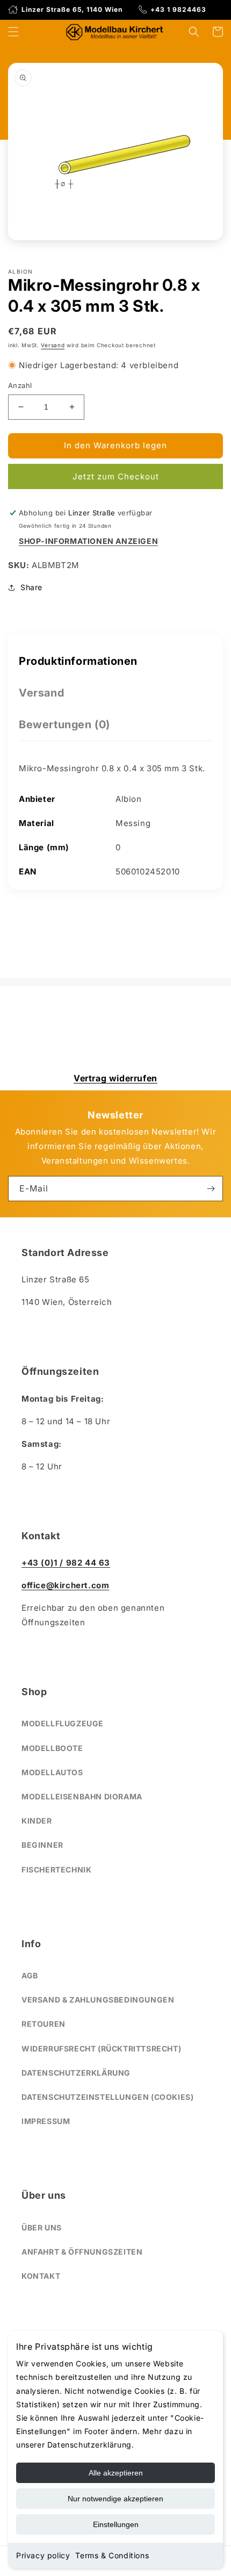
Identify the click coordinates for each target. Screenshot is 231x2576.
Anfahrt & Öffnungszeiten (82, 2252)
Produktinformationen (78, 661)
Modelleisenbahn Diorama (82, 1796)
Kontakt (41, 2276)
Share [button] (31, 587)
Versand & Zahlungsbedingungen (98, 2000)
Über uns (42, 2227)
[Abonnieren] (211, 1189)
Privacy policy (43, 2555)
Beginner (42, 1845)
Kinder (37, 1821)
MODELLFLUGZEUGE (63, 1723)
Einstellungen (116, 2524)
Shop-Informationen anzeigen (88, 541)
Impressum (46, 2121)
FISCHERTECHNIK (56, 1870)
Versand (53, 345)
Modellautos (52, 1772)
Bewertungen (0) (64, 724)
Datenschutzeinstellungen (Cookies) (107, 2097)
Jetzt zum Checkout (116, 476)
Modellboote (52, 1748)
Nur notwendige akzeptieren (115, 2499)
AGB (30, 1975)
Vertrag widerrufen (115, 1078)
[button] (13, 32)
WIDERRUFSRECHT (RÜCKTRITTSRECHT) (101, 2048)
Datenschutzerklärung (76, 2073)
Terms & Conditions (112, 2555)
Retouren (44, 2024)
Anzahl (20, 385)
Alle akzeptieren (116, 2473)
